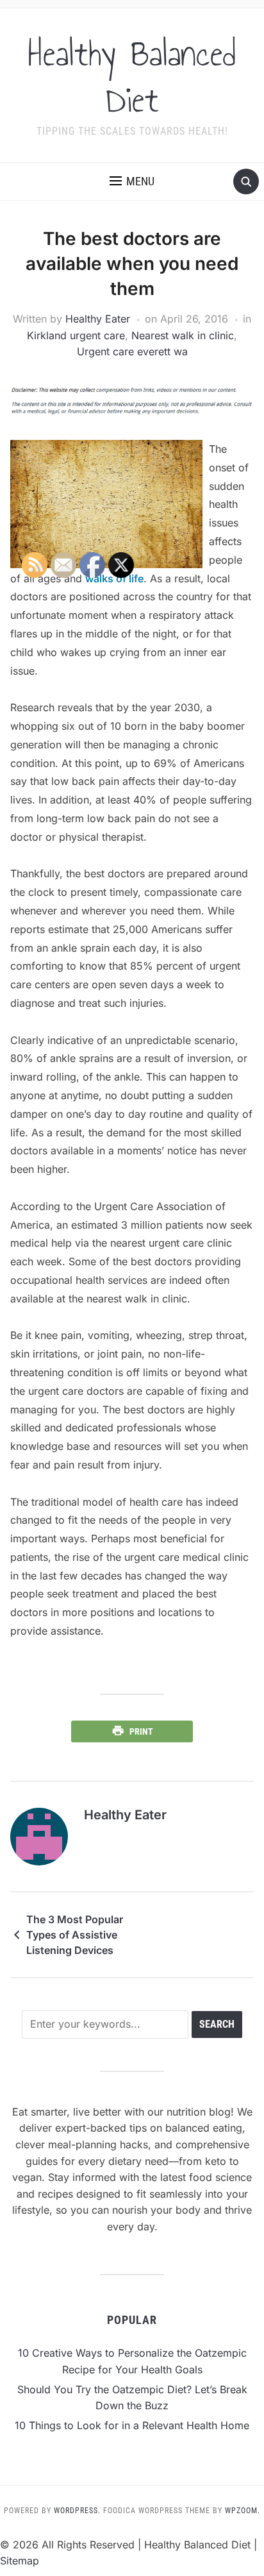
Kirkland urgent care (76, 335)
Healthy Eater (98, 319)
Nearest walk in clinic (183, 335)
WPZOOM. (243, 2511)
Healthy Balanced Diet (132, 77)
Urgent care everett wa (132, 351)
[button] (132, 181)
